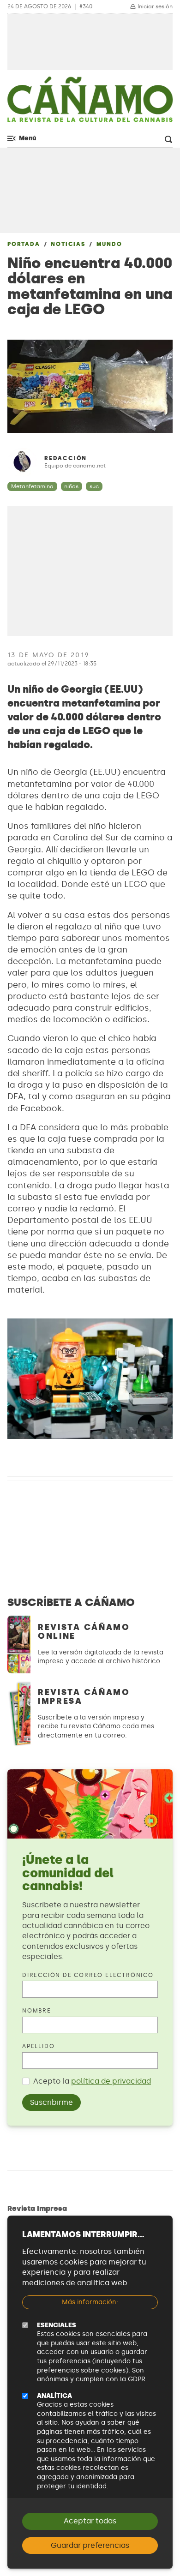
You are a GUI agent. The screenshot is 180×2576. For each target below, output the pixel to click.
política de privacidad (111, 2081)
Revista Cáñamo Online (84, 1632)
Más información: (90, 2302)
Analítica (54, 2396)
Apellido (38, 2046)
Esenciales (57, 2325)
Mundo (109, 244)
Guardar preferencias (90, 2545)
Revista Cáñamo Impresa (84, 1697)
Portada (24, 244)
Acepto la (92, 2081)
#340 (86, 7)
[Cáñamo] (90, 104)
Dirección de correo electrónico (88, 1975)
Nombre (37, 2011)
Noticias (68, 244)
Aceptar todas (90, 2521)
